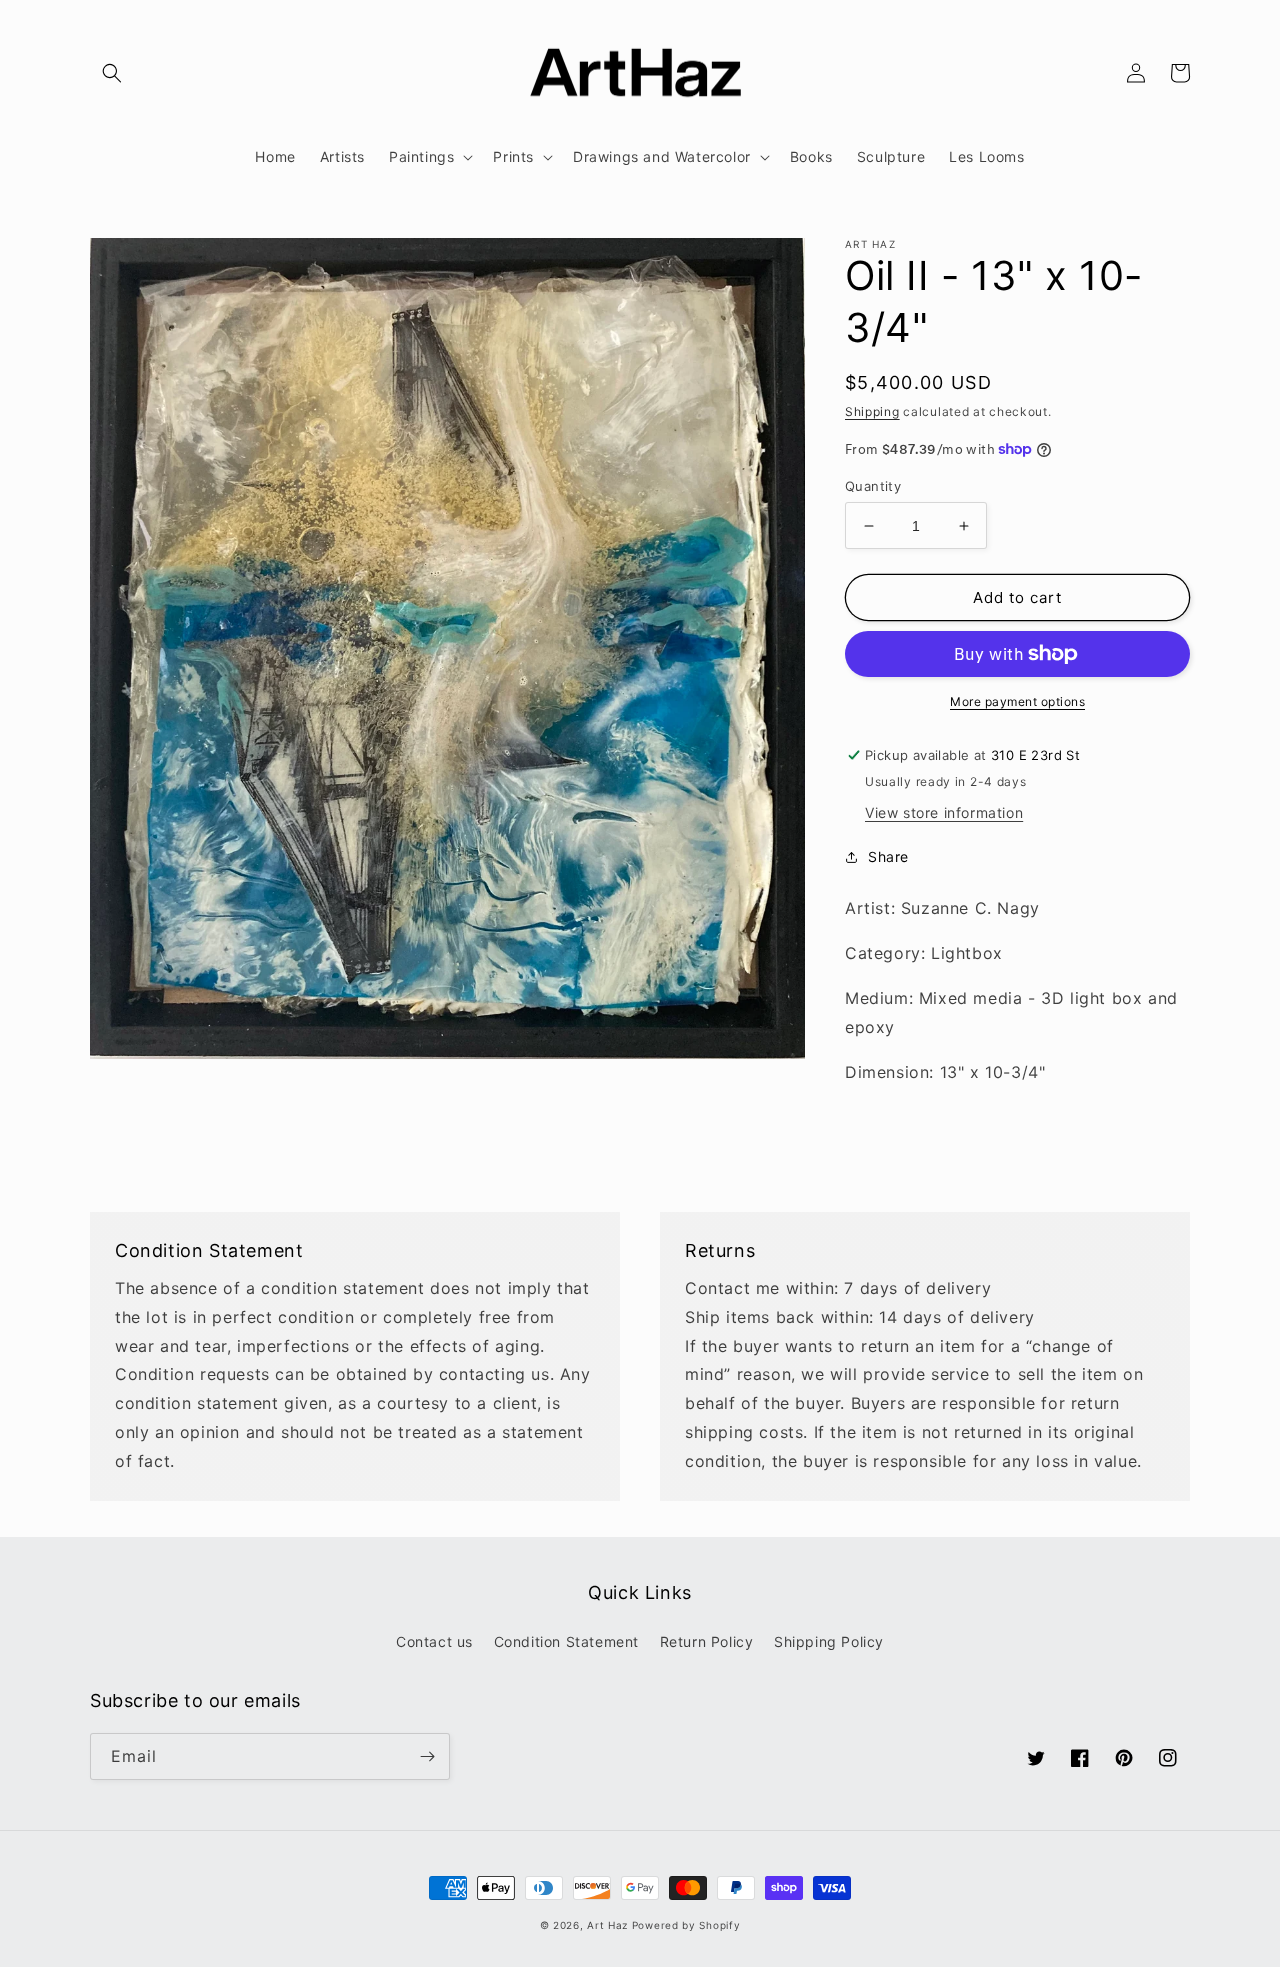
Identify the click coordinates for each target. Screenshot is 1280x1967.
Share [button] (888, 856)
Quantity (873, 486)
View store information (944, 812)
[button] (112, 73)
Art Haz (607, 1925)
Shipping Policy (829, 1641)
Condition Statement (566, 1641)
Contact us (434, 1641)
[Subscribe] (427, 1756)
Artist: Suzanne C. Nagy (942, 908)
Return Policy (707, 1641)
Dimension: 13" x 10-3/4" (945, 1072)
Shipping (872, 411)
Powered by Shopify (686, 1925)
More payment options (1017, 701)
